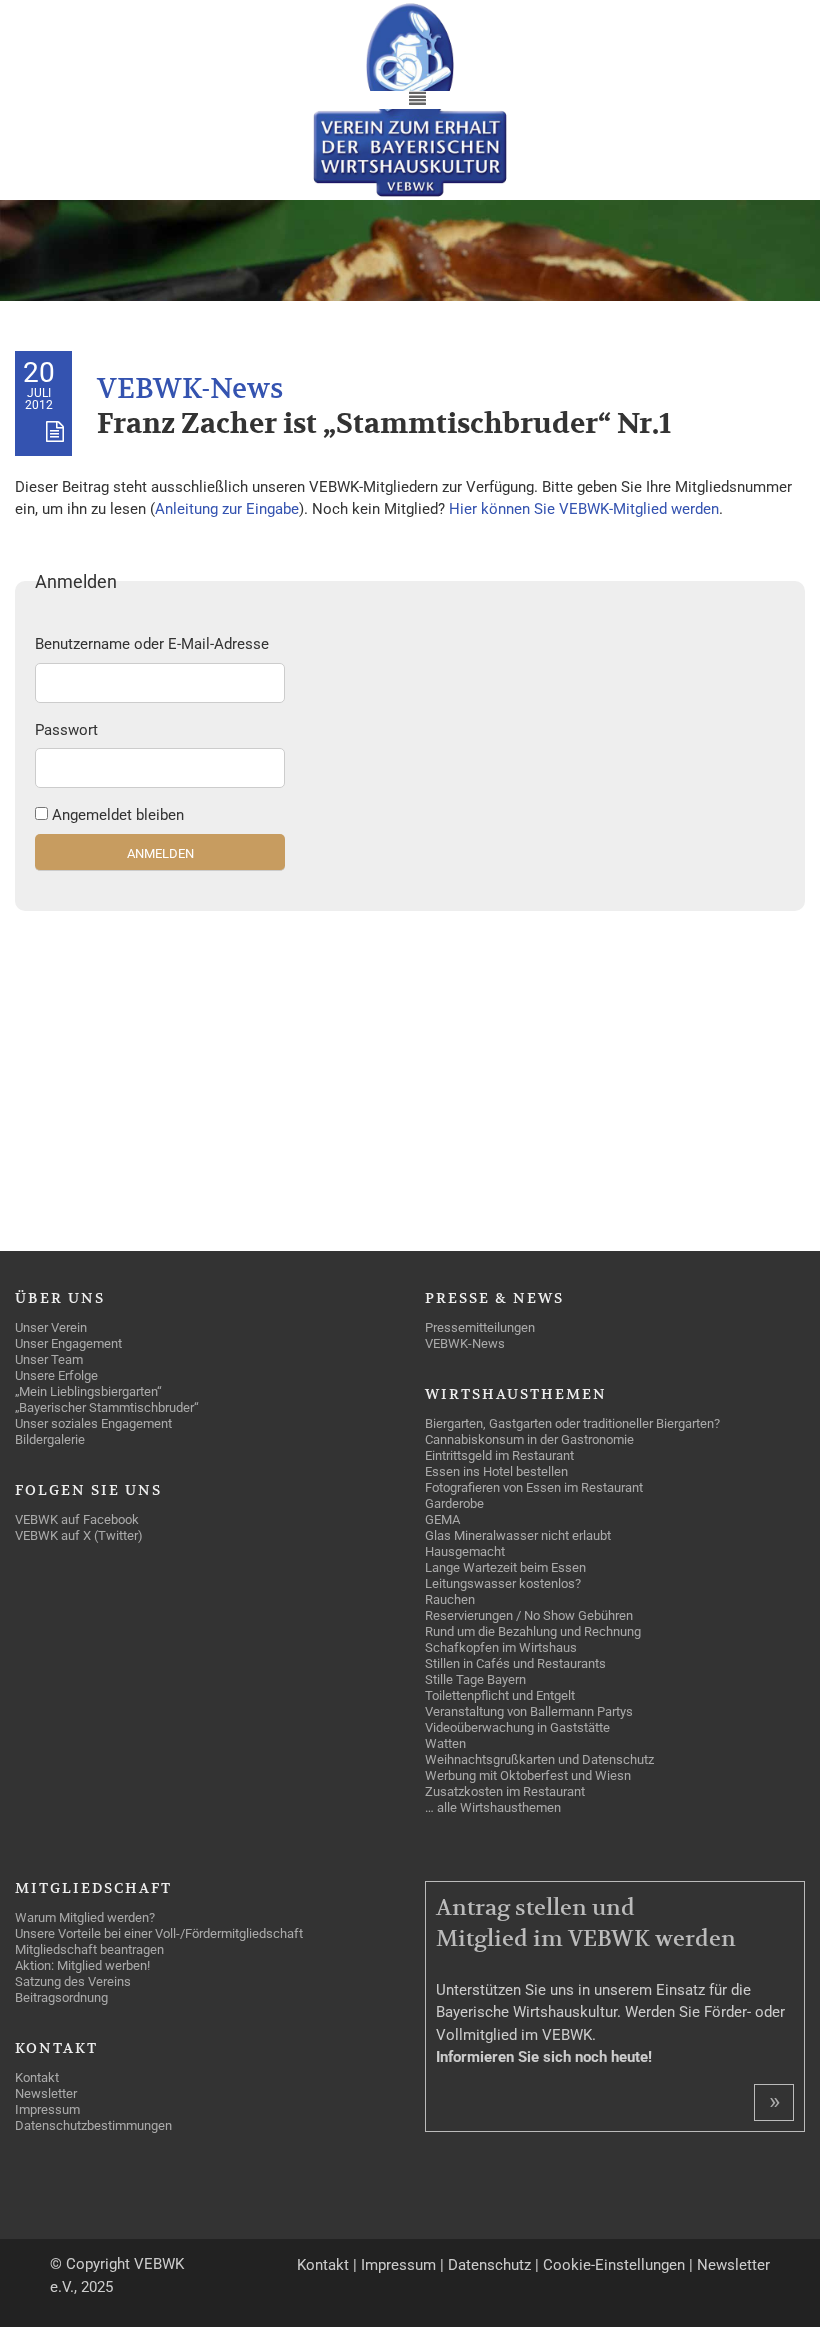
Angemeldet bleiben (118, 815)
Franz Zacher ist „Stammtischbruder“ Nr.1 (384, 424)
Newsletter (733, 2265)
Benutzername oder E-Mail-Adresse (152, 644)
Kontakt (323, 2265)
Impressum (398, 2265)
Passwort (66, 730)
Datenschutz (489, 2265)
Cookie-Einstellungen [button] (614, 2265)
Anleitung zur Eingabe (227, 509)
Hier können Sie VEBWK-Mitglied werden (584, 509)
